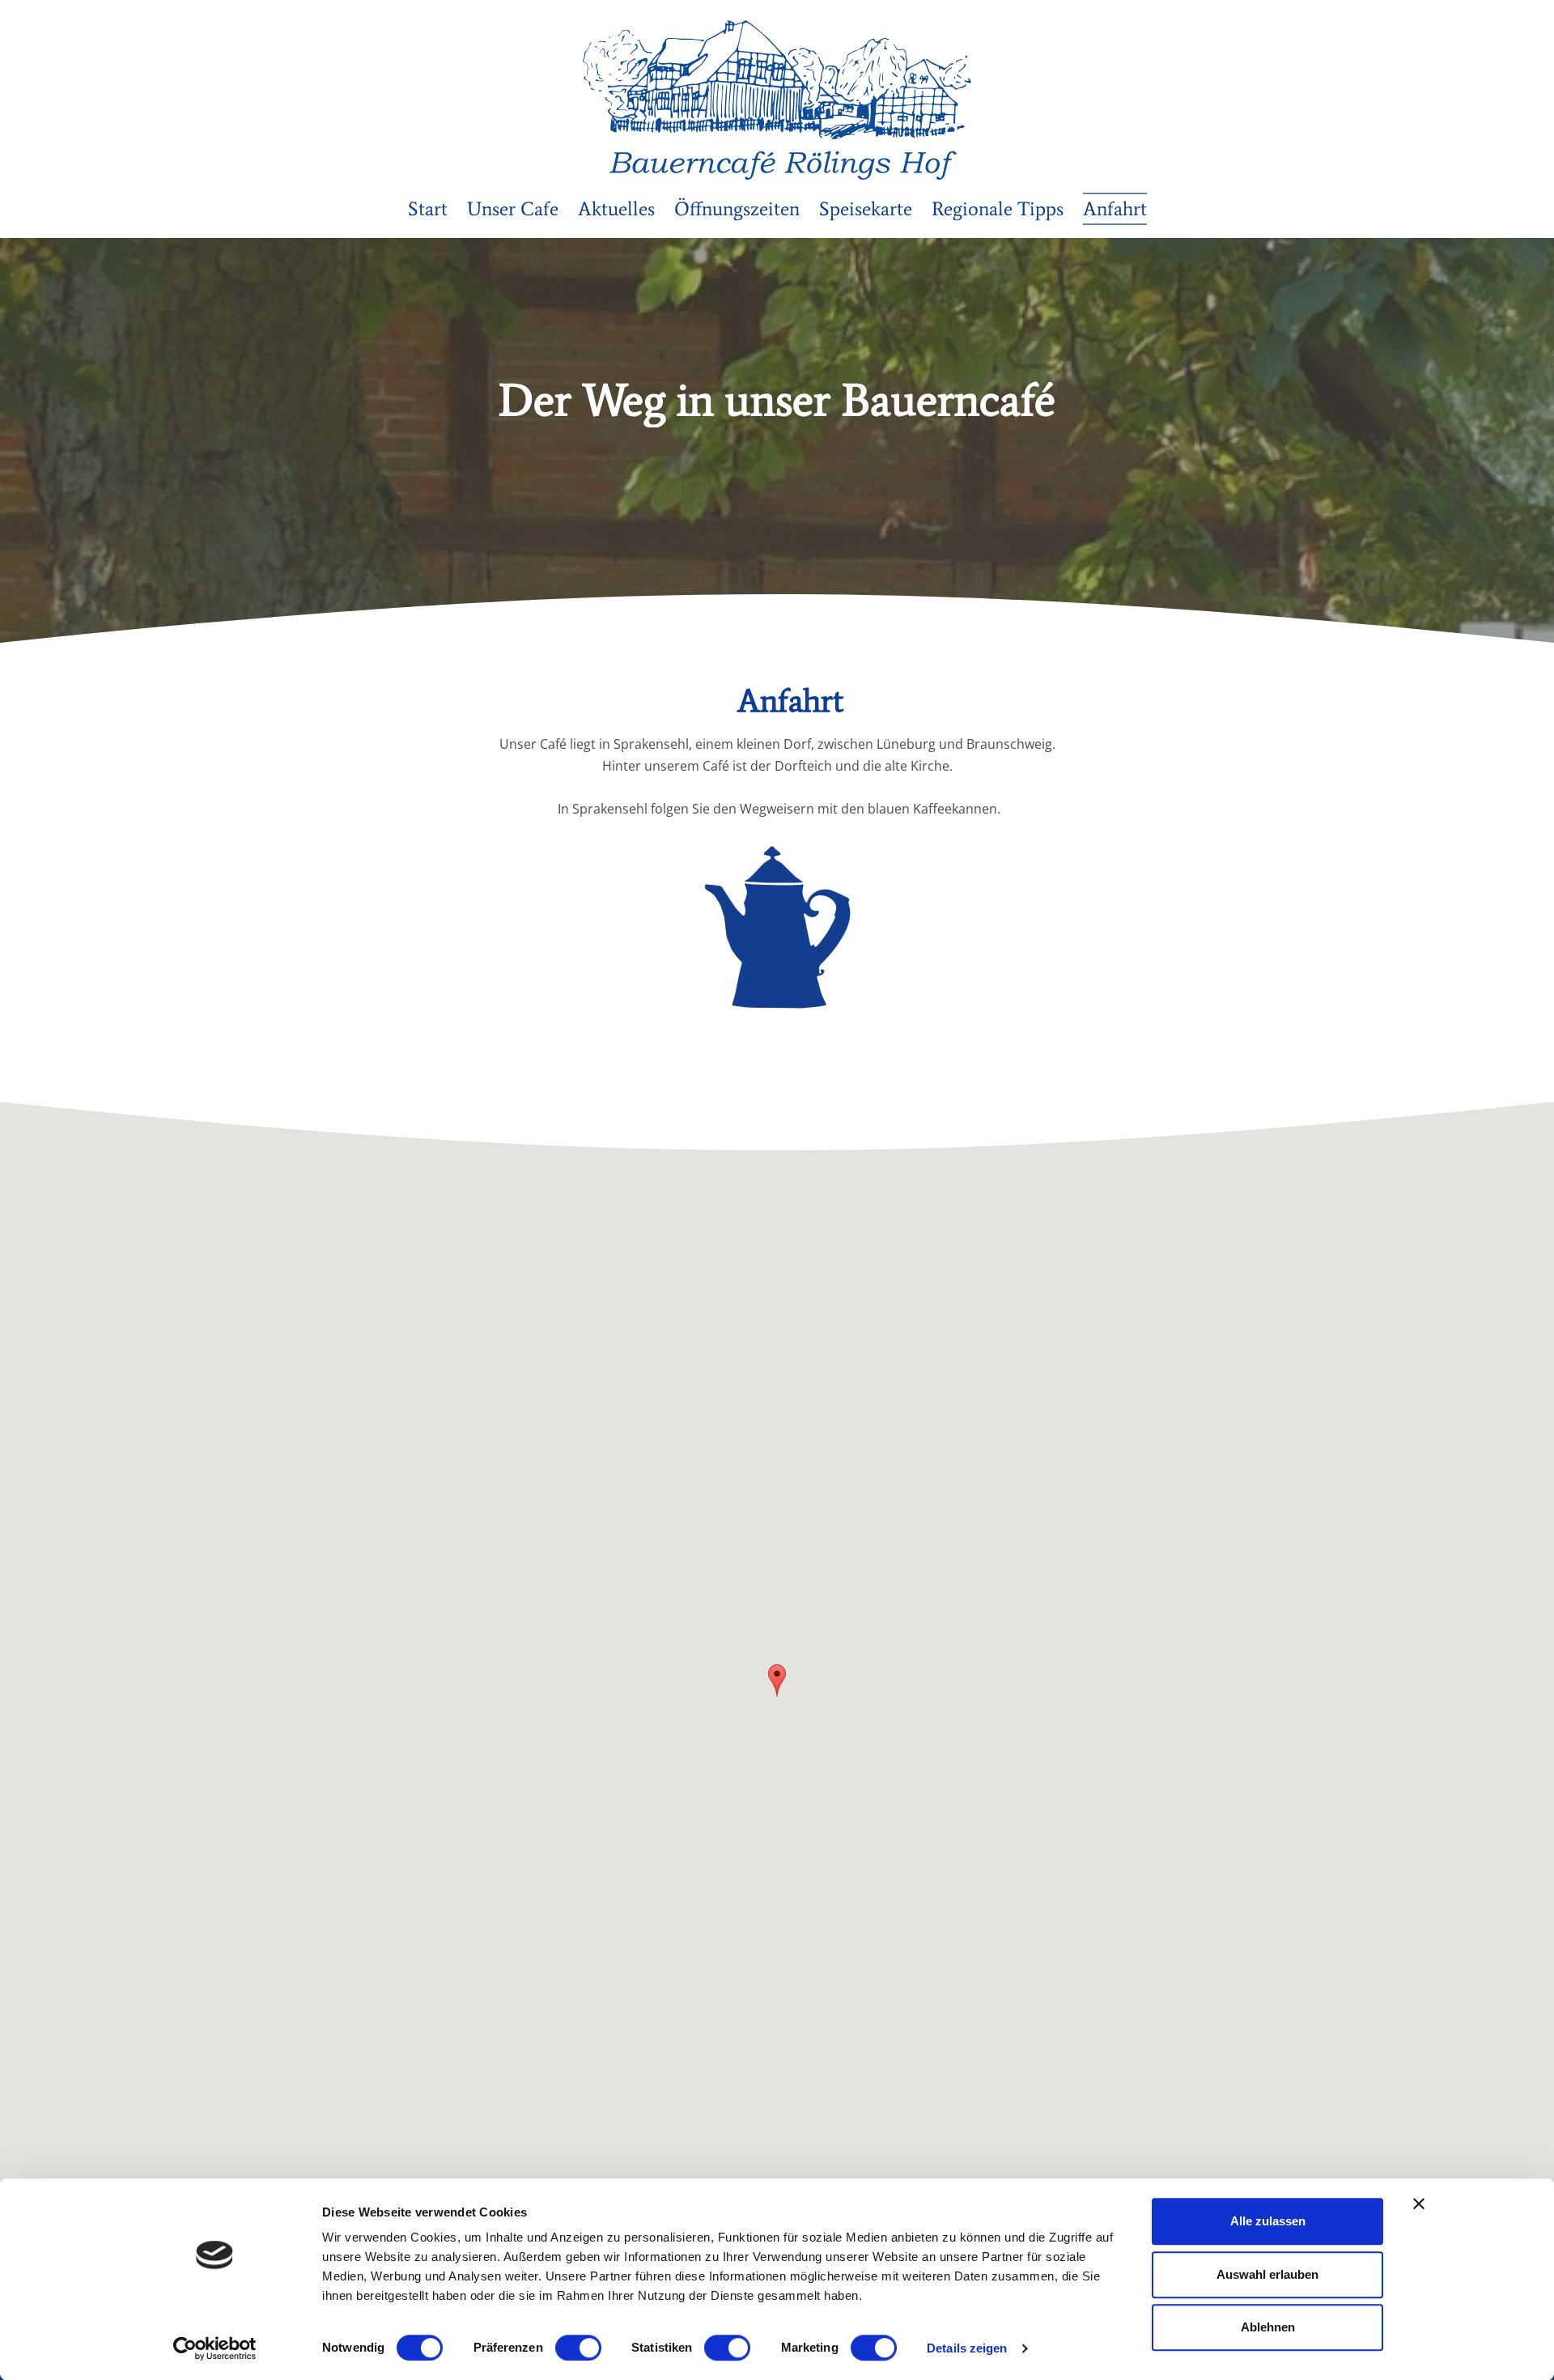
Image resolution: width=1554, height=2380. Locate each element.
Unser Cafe (513, 208)
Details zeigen (967, 2348)
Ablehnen (1268, 2327)
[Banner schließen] (1419, 2204)
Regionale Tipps (998, 208)
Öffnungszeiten (737, 208)
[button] (777, 1681)
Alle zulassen (1268, 2221)
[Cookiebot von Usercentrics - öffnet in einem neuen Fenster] (215, 2348)
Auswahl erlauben (1267, 2274)
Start (428, 208)
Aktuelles (616, 208)
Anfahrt (1115, 208)
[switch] (578, 2348)
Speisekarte (866, 208)
